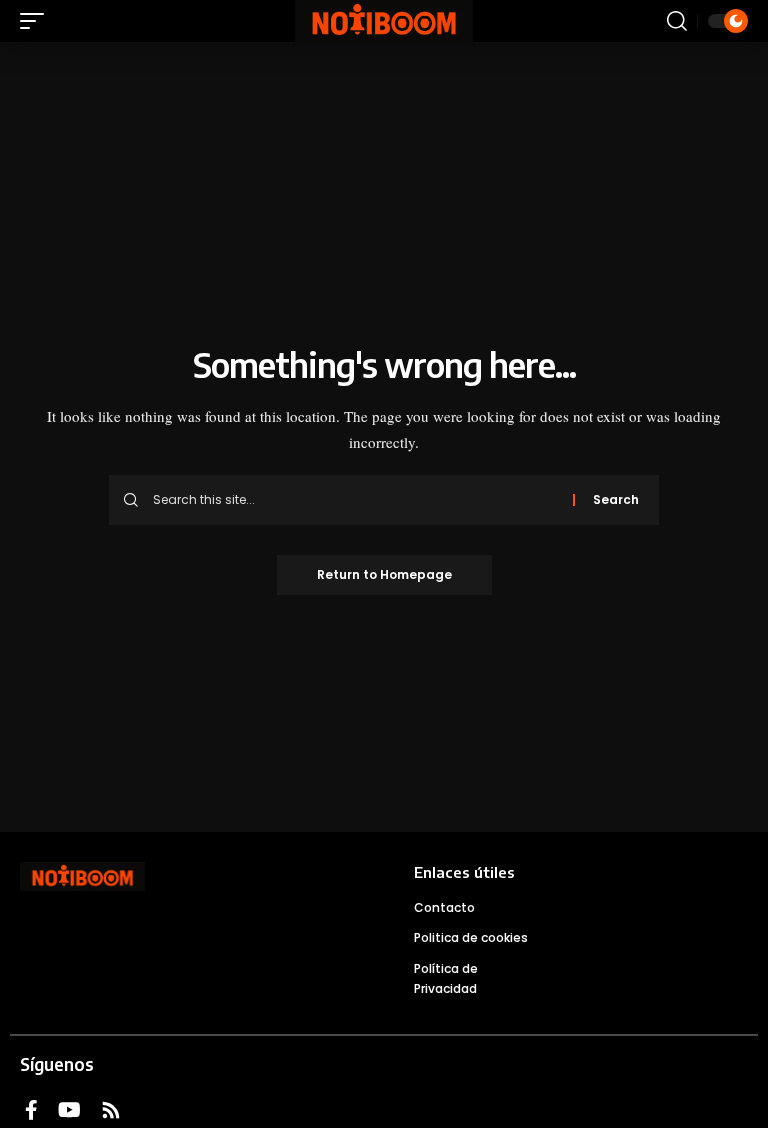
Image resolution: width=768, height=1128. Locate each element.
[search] (677, 21)
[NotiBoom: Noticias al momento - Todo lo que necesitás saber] (384, 21)
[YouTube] (69, 1110)
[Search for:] (355, 500)
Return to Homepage (384, 574)
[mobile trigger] (37, 21)
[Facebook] (31, 1110)
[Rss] (111, 1110)
